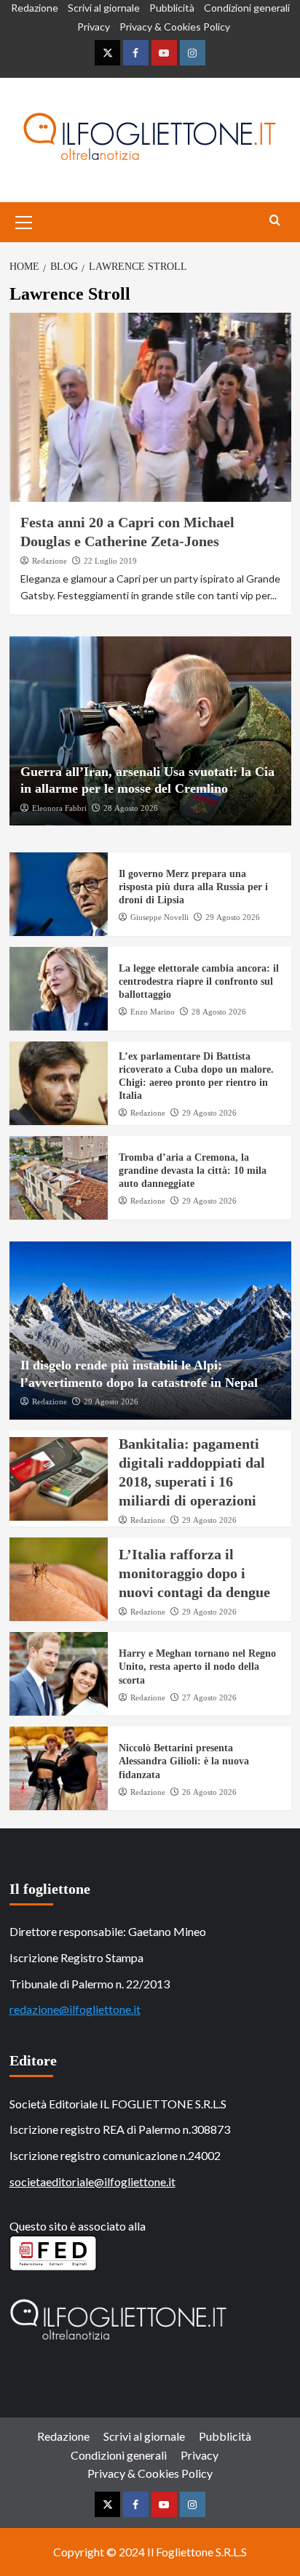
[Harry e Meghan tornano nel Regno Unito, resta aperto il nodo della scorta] (59, 1674)
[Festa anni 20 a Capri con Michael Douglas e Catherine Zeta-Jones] (150, 407)
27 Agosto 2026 (209, 1697)
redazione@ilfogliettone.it (75, 2009)
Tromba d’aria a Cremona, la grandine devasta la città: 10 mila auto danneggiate (193, 1171)
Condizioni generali (247, 8)
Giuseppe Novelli (159, 917)
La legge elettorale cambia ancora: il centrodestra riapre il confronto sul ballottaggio (199, 981)
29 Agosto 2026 (233, 917)
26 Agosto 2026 (209, 1792)
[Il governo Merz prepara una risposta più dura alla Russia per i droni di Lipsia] (59, 894)
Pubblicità (172, 8)
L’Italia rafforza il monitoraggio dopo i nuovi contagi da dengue (194, 1573)
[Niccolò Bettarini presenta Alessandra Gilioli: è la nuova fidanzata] (59, 1768)
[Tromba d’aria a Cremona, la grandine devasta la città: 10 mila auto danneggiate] (59, 1178)
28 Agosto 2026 (131, 808)
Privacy (94, 27)
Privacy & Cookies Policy (175, 27)
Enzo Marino (153, 1012)
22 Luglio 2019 (110, 561)
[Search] (275, 221)
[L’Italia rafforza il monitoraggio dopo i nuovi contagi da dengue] (59, 1579)
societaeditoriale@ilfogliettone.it (92, 2181)
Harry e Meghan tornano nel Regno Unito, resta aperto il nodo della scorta (197, 1667)
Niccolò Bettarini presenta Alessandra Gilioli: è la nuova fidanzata (184, 1761)
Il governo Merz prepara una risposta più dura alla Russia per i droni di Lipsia (193, 887)
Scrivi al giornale (104, 8)
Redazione (35, 8)
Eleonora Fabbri (59, 808)
